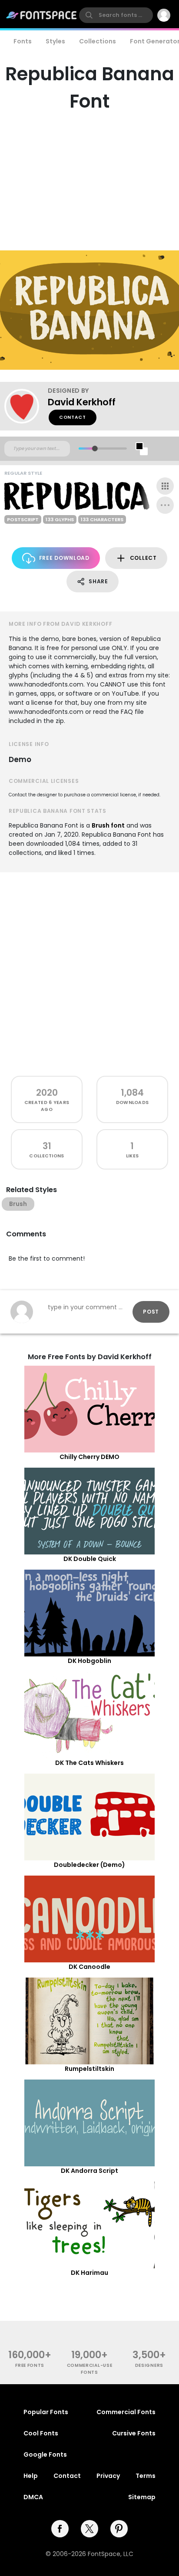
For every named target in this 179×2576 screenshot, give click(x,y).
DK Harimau (89, 2273)
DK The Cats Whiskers (89, 1763)
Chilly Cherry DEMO (89, 1457)
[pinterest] (119, 2529)
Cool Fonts (41, 2433)
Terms (146, 2476)
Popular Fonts (46, 2412)
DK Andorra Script (89, 2171)
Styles (55, 41)
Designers (149, 2365)
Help (31, 2476)
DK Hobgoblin (89, 1661)
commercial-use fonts (90, 2369)
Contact (73, 417)
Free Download (64, 558)
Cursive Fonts (134, 2433)
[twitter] (89, 2529)
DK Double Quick (90, 1559)
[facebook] (60, 2529)
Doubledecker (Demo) (89, 1865)
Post (151, 1312)
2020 (47, 1092)
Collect (143, 558)
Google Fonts (45, 2454)
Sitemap (142, 2497)
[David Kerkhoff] (26, 406)
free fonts (30, 2365)
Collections (98, 41)
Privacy (108, 2476)
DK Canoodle (89, 1967)
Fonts (23, 41)
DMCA (33, 2497)
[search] (116, 15)
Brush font (108, 825)
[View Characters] (165, 486)
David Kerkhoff (82, 402)
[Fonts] (42, 15)
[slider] (95, 448)
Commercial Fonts (126, 2412)
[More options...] (165, 505)
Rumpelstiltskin (89, 2069)
